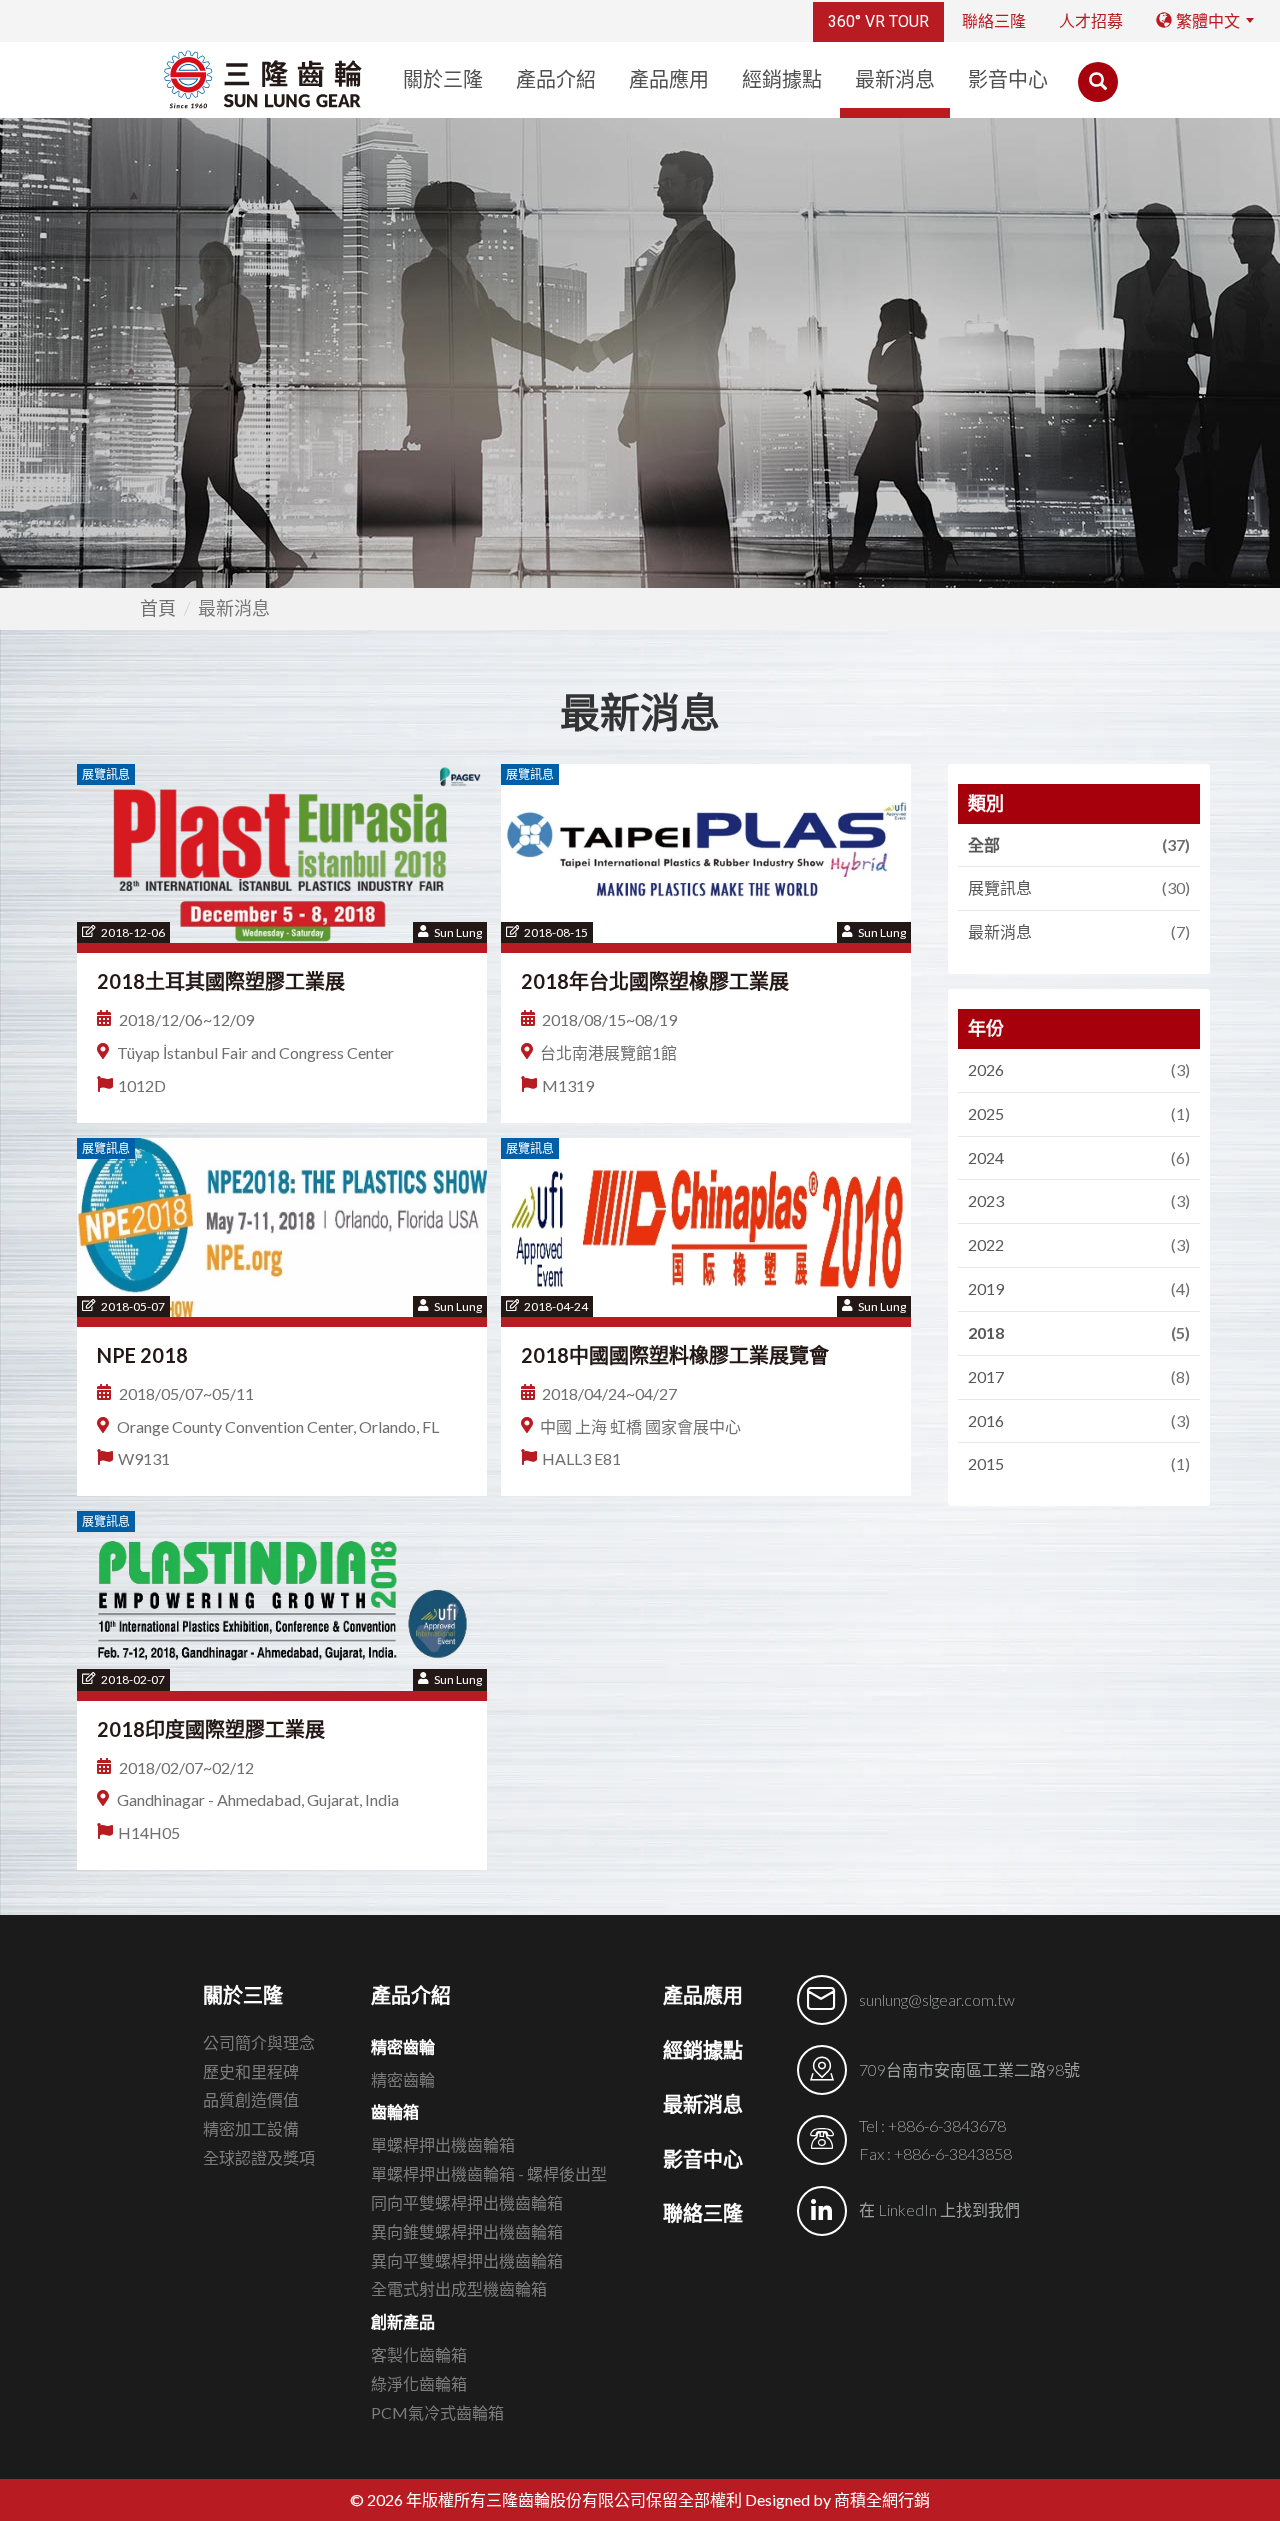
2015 (1076, 1463)
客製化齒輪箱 (419, 2354)
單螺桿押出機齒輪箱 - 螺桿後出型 (489, 2173)
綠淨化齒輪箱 (419, 2383)
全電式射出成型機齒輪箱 (459, 2288)
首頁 (158, 608)
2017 (1076, 1376)
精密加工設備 (251, 2128)
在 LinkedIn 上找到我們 (939, 2209)
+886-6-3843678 (947, 2125)
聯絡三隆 (994, 21)
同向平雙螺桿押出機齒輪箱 (467, 2202)
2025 (1076, 1113)
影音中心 (1008, 80)
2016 (1076, 1420)
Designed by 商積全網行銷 (837, 2499)
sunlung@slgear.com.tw (937, 1999)
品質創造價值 (251, 2099)
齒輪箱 (395, 2111)
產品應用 (669, 80)
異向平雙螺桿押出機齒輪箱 (467, 2260)
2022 (1076, 1244)
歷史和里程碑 (251, 2071)
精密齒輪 (403, 2046)
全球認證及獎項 (259, 2157)
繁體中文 (1206, 21)
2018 (1076, 1332)
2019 (1076, 1288)
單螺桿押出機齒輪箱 (443, 2144)
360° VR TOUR (878, 21)
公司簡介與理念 (259, 2042)
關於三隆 (443, 80)
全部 (1076, 844)
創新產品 (403, 2321)
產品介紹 (556, 80)
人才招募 (1091, 21)
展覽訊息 (1076, 887)
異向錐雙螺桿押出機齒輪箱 (467, 2231)
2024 (1076, 1157)
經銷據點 (782, 80)
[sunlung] (263, 79)
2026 (1076, 1069)
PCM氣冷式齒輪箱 (437, 2412)
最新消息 (895, 80)
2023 (1076, 1200)
